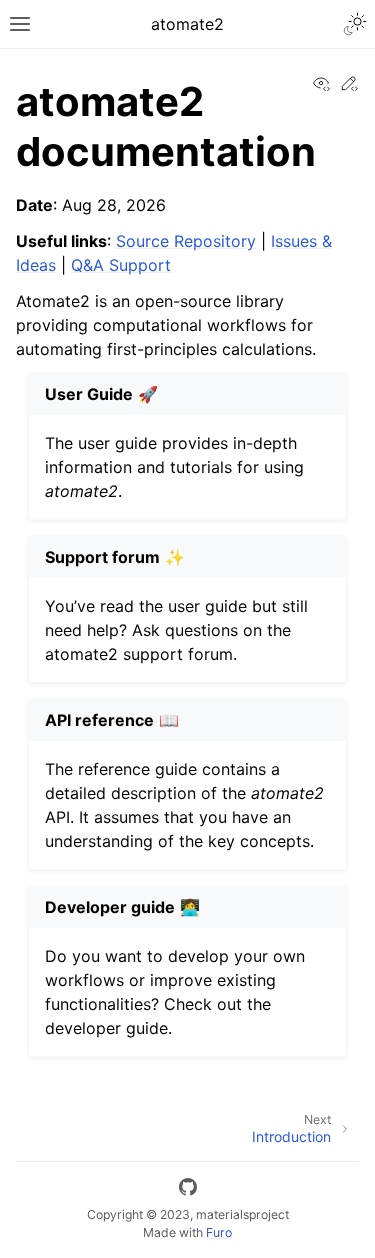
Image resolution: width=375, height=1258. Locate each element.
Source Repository (186, 241)
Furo (219, 1232)
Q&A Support (121, 265)
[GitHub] (188, 1190)
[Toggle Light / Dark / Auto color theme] (355, 24)
